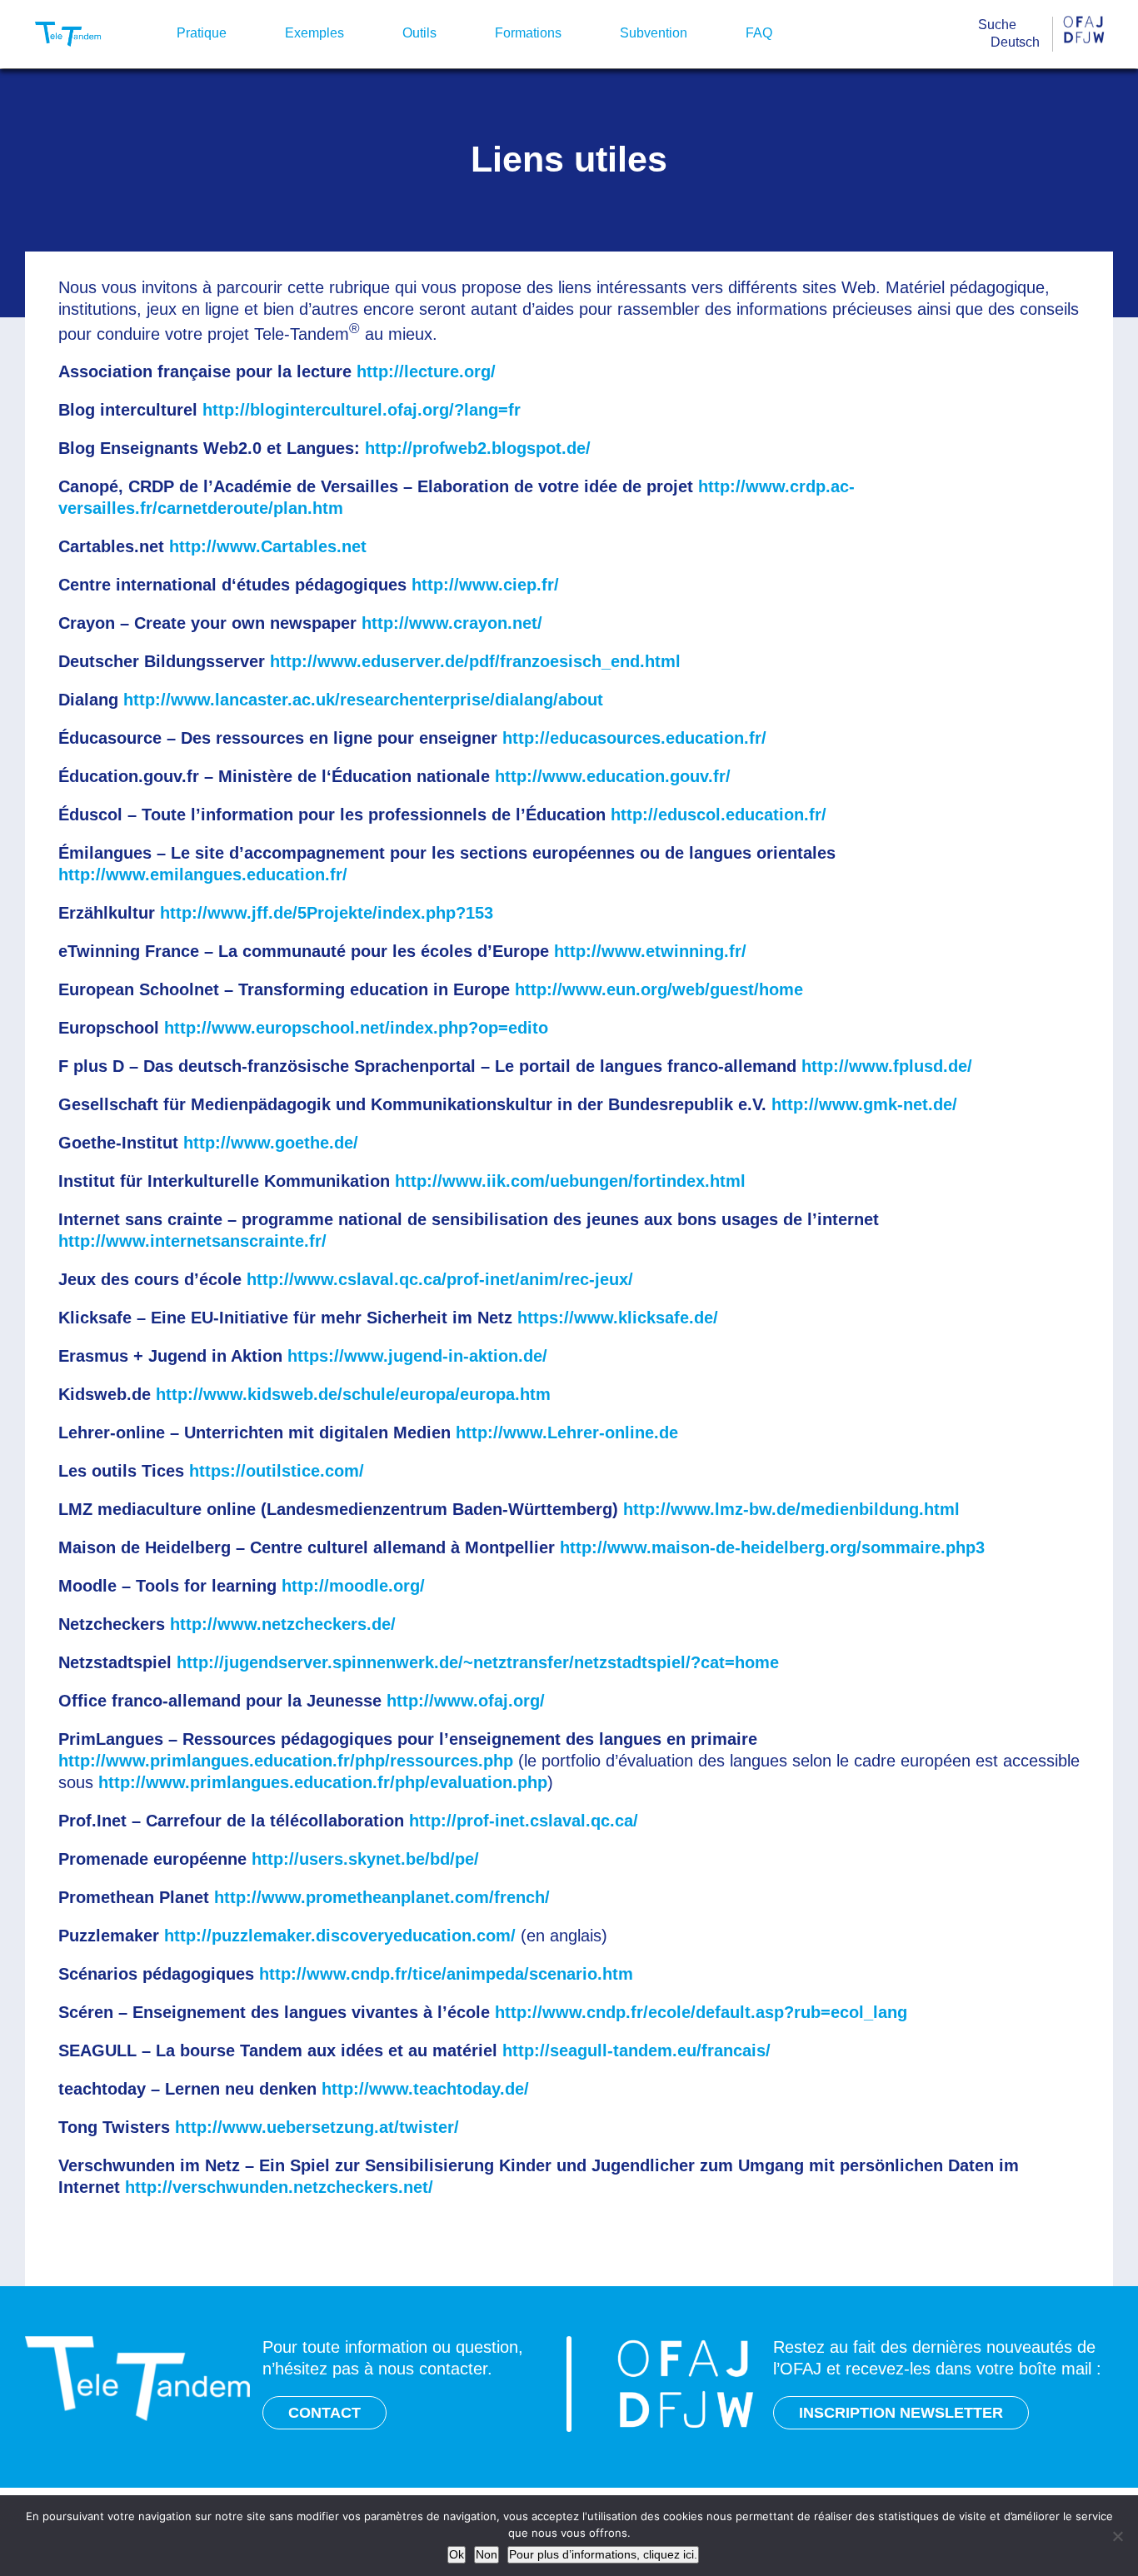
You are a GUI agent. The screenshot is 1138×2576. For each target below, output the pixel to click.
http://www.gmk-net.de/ (864, 1104)
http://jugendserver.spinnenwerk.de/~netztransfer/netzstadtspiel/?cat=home (478, 1662)
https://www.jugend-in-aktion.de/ (417, 1356)
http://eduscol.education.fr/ (719, 815)
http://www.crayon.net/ (452, 623)
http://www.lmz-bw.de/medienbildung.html (791, 1509)
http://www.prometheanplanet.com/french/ (382, 1897)
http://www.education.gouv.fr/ (613, 776)
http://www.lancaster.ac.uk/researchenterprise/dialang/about (363, 700)
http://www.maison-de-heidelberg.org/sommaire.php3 (772, 1547)
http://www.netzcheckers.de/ (283, 1624)
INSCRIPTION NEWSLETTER (901, 2413)
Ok (457, 2554)
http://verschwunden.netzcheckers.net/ (279, 2187)
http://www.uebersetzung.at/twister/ (317, 2127)
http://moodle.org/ (353, 1586)
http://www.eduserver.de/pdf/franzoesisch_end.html (475, 661)
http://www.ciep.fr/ (485, 585)
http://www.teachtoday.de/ (425, 2089)
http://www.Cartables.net (268, 546)
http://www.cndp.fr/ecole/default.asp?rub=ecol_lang (701, 2012)
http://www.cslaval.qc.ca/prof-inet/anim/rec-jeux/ (440, 1279)
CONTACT (324, 2413)
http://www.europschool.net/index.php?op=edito (356, 1028)
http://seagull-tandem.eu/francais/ (636, 2050)
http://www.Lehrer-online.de (567, 1432)
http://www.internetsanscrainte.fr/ (192, 1241)
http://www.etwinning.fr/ (650, 951)
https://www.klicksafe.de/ (618, 1318)
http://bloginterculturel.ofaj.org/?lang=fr (362, 410)
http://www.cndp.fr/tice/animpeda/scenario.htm (446, 1974)
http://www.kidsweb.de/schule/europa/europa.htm (353, 1394)
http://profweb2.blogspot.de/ (478, 448)
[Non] (1117, 2536)
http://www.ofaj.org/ (466, 1701)
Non (487, 2554)
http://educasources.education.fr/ (634, 738)
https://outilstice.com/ (277, 1471)
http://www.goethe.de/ (271, 1143)
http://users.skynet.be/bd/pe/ (365, 1859)
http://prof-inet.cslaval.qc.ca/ (524, 1821)
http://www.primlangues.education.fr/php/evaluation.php (323, 1782)
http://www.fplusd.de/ (887, 1066)
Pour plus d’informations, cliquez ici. (603, 2554)
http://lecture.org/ (426, 371)
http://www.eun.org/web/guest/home (659, 989)
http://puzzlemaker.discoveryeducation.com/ (340, 1936)
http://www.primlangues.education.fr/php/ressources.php (286, 1761)
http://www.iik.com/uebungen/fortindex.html (570, 1181)
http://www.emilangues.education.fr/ (203, 874)
